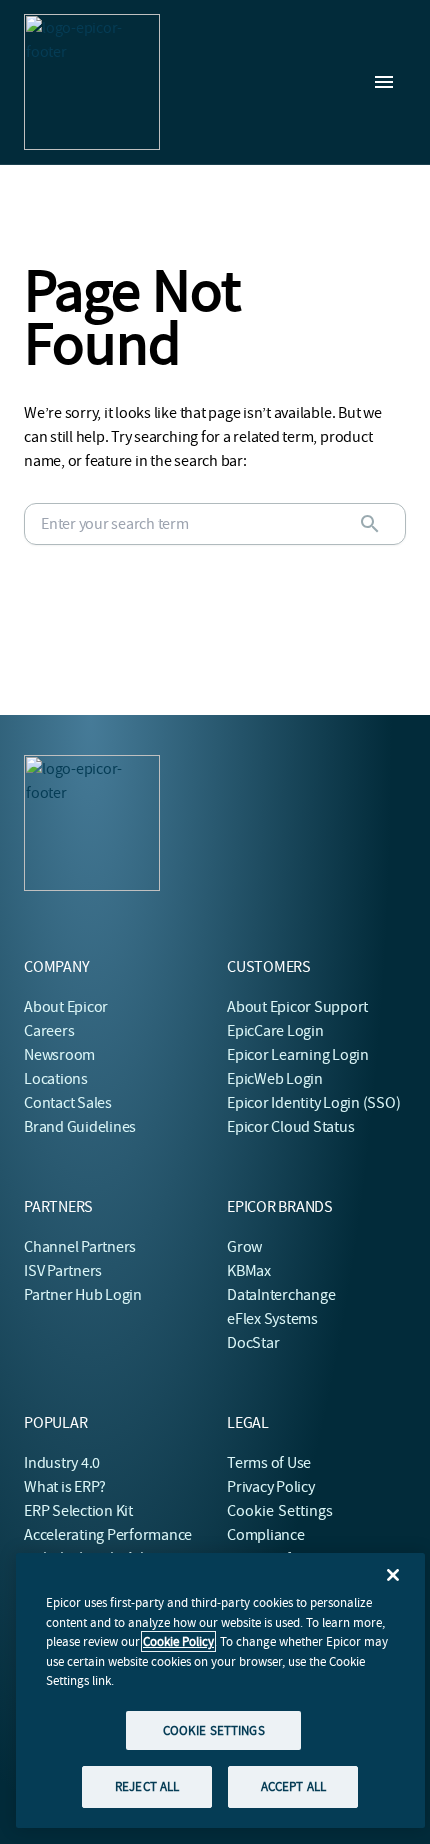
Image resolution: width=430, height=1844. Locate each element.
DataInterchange (281, 1295)
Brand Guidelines (80, 1127)
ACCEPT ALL (293, 1786)
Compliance (266, 1535)
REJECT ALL (147, 1786)
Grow (244, 1247)
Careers (49, 1031)
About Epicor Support (297, 1007)
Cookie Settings (280, 1511)
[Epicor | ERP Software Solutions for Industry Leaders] (92, 82)
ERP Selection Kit (78, 1511)
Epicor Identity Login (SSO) (314, 1103)
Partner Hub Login (83, 1295)
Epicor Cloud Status (290, 1127)
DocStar (253, 1343)
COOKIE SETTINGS (214, 1730)
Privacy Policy (271, 1487)
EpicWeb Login (275, 1079)
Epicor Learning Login (298, 1055)
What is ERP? (65, 1487)
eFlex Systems (272, 1319)
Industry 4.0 (62, 1463)
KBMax (249, 1271)
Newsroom (59, 1055)
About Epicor (66, 1007)
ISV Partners (63, 1271)
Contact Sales (68, 1103)
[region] (220, 1690)
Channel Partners (80, 1247)
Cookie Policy (178, 1641)
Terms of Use (269, 1463)
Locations (56, 1079)
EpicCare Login (275, 1031)
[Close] (393, 1575)
